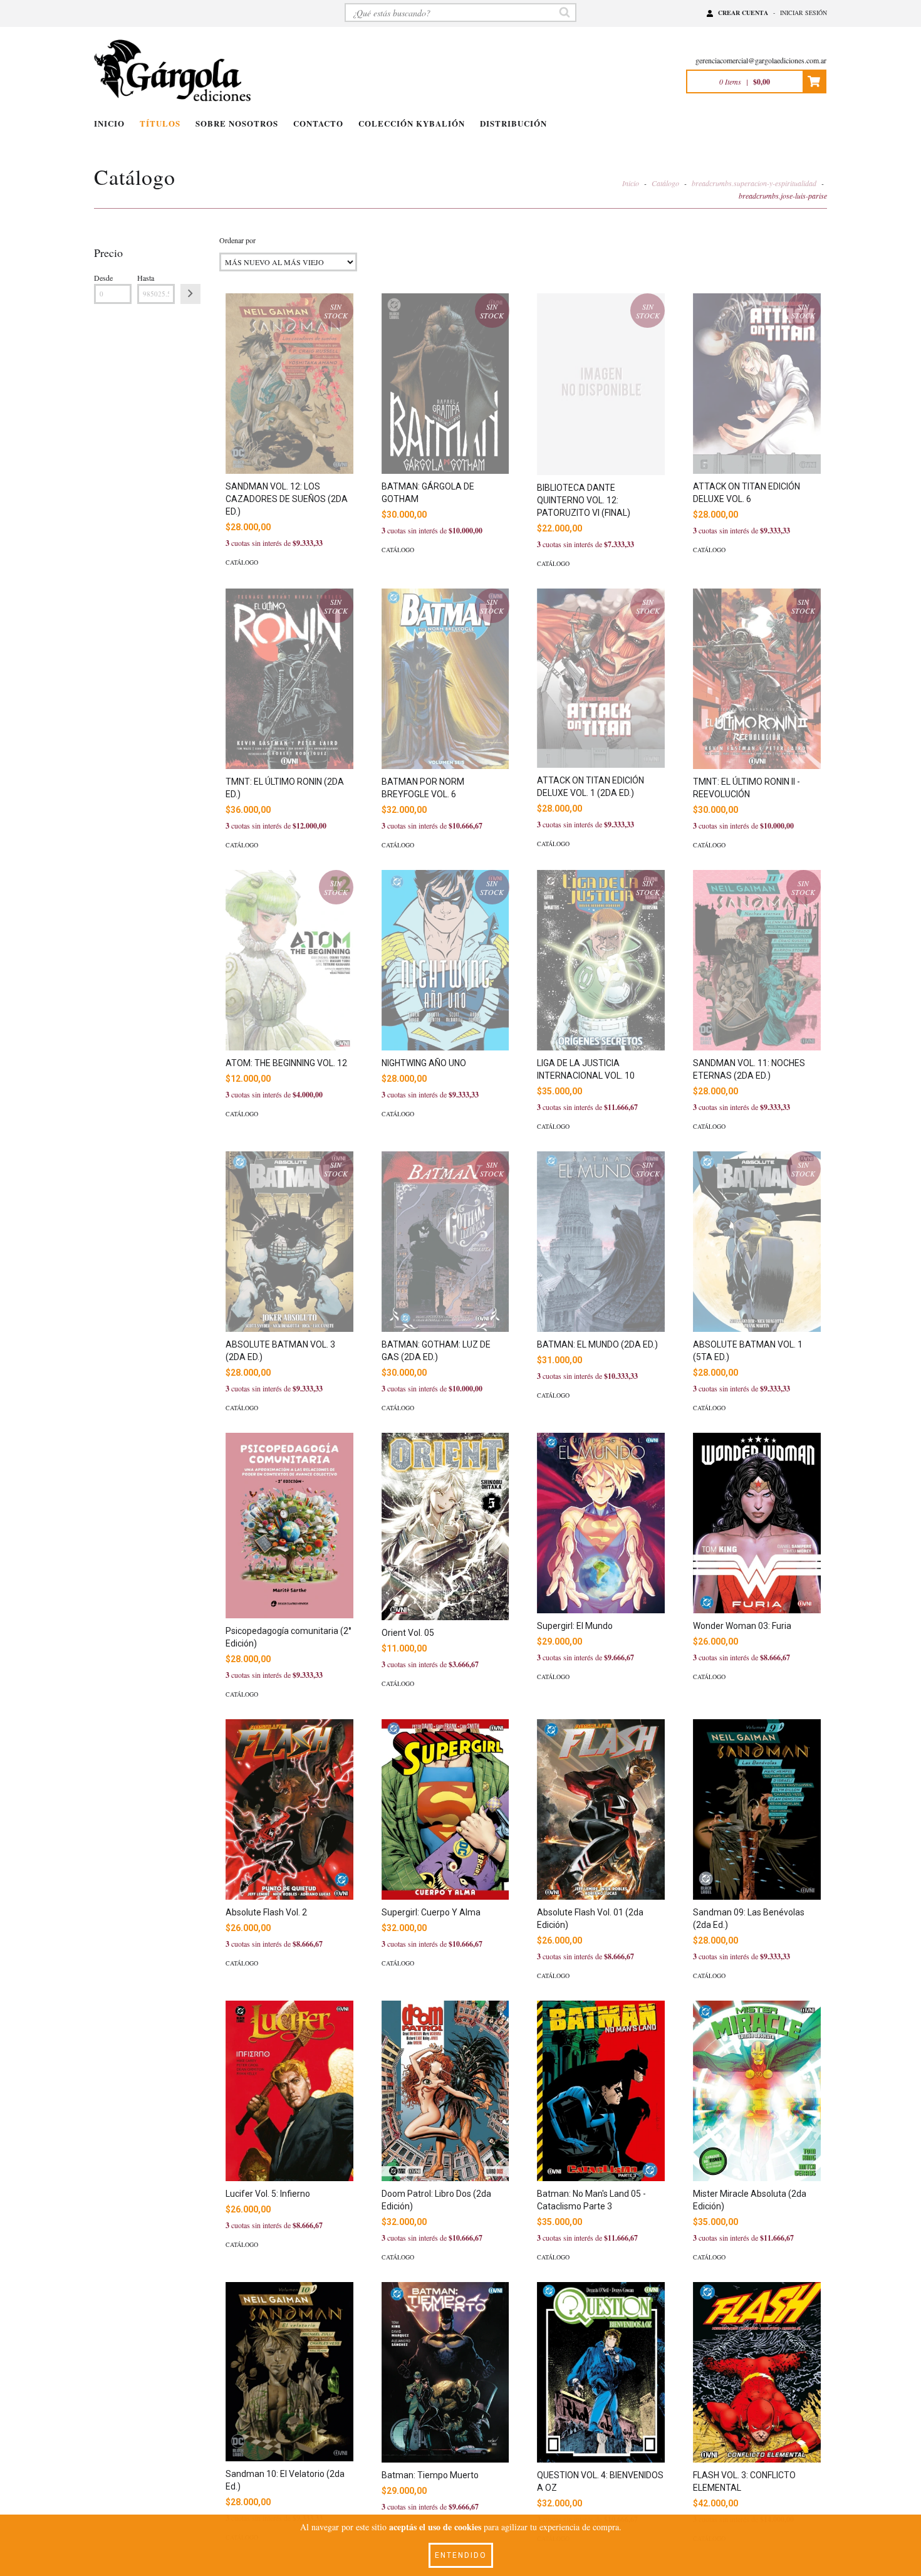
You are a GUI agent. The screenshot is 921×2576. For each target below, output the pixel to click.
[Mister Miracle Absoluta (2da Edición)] (757, 2091)
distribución (513, 123)
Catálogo (665, 183)
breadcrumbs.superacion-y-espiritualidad (754, 183)
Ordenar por (237, 240)
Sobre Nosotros (237, 123)
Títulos (160, 123)
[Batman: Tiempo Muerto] (445, 2372)
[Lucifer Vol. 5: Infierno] (289, 2091)
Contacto (318, 123)
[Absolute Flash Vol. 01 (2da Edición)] (601, 1809)
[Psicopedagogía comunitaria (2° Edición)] (289, 1526)
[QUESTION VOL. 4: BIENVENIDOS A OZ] (601, 2372)
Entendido (461, 2555)
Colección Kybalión (412, 123)
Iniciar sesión (804, 13)
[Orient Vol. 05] (445, 1526)
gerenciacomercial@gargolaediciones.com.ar (761, 60)
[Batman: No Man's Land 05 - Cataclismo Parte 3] (601, 2091)
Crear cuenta (743, 13)
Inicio (109, 123)
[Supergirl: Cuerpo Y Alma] (445, 1809)
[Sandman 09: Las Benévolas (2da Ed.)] (757, 1809)
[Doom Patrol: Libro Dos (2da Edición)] (445, 2091)
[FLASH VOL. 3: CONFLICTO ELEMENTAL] (757, 2372)
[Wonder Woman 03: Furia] (757, 1523)
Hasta (146, 278)
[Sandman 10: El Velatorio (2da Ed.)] (289, 2372)
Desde (103, 278)
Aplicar (190, 294)
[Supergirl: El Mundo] (601, 1523)
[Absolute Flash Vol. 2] (289, 1809)
